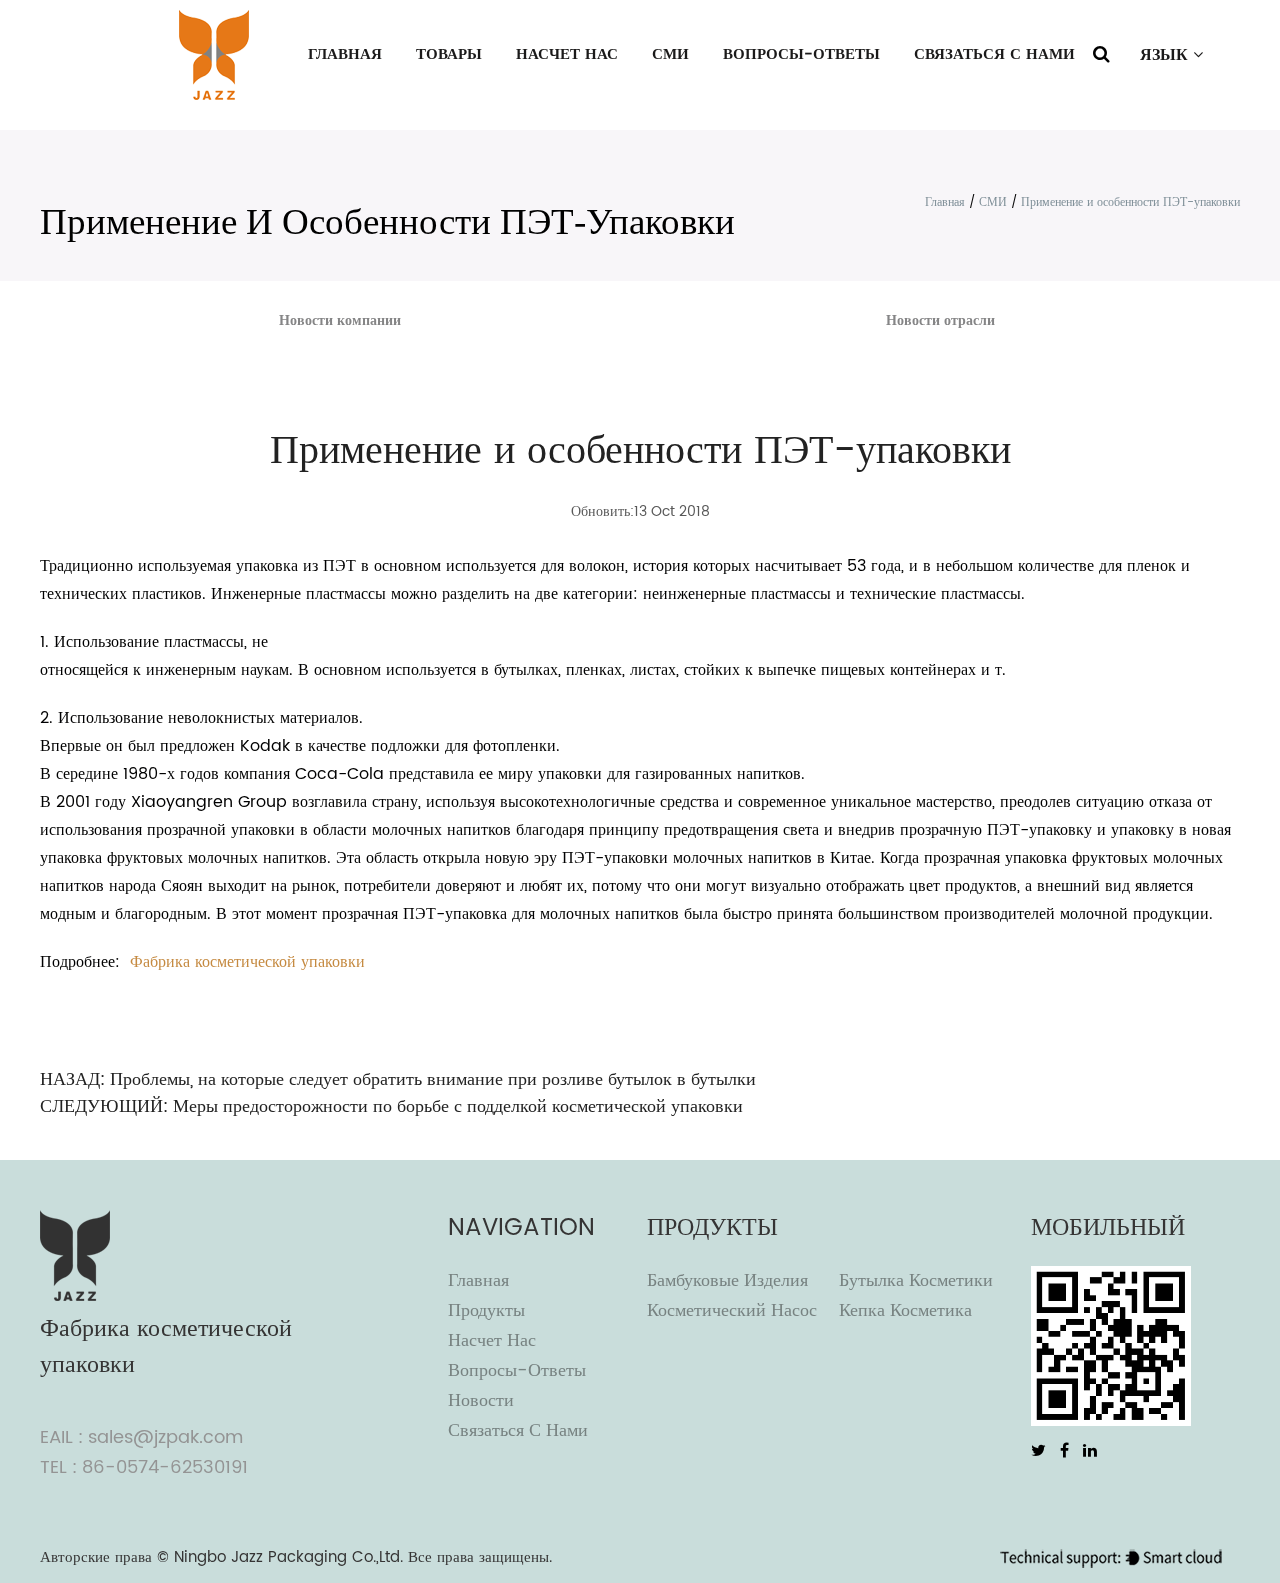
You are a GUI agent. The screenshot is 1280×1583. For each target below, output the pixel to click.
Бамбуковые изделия (727, 1280)
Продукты (486, 1310)
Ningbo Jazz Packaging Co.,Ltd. (288, 1557)
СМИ (670, 54)
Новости (481, 1400)
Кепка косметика (905, 1310)
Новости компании (340, 320)
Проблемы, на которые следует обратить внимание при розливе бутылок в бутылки (433, 1079)
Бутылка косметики (916, 1280)
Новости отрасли (940, 320)
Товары (449, 54)
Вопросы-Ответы (801, 54)
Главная (345, 54)
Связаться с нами (994, 54)
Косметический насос (732, 1310)
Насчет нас (567, 54)
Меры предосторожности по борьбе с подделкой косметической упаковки (458, 1106)
